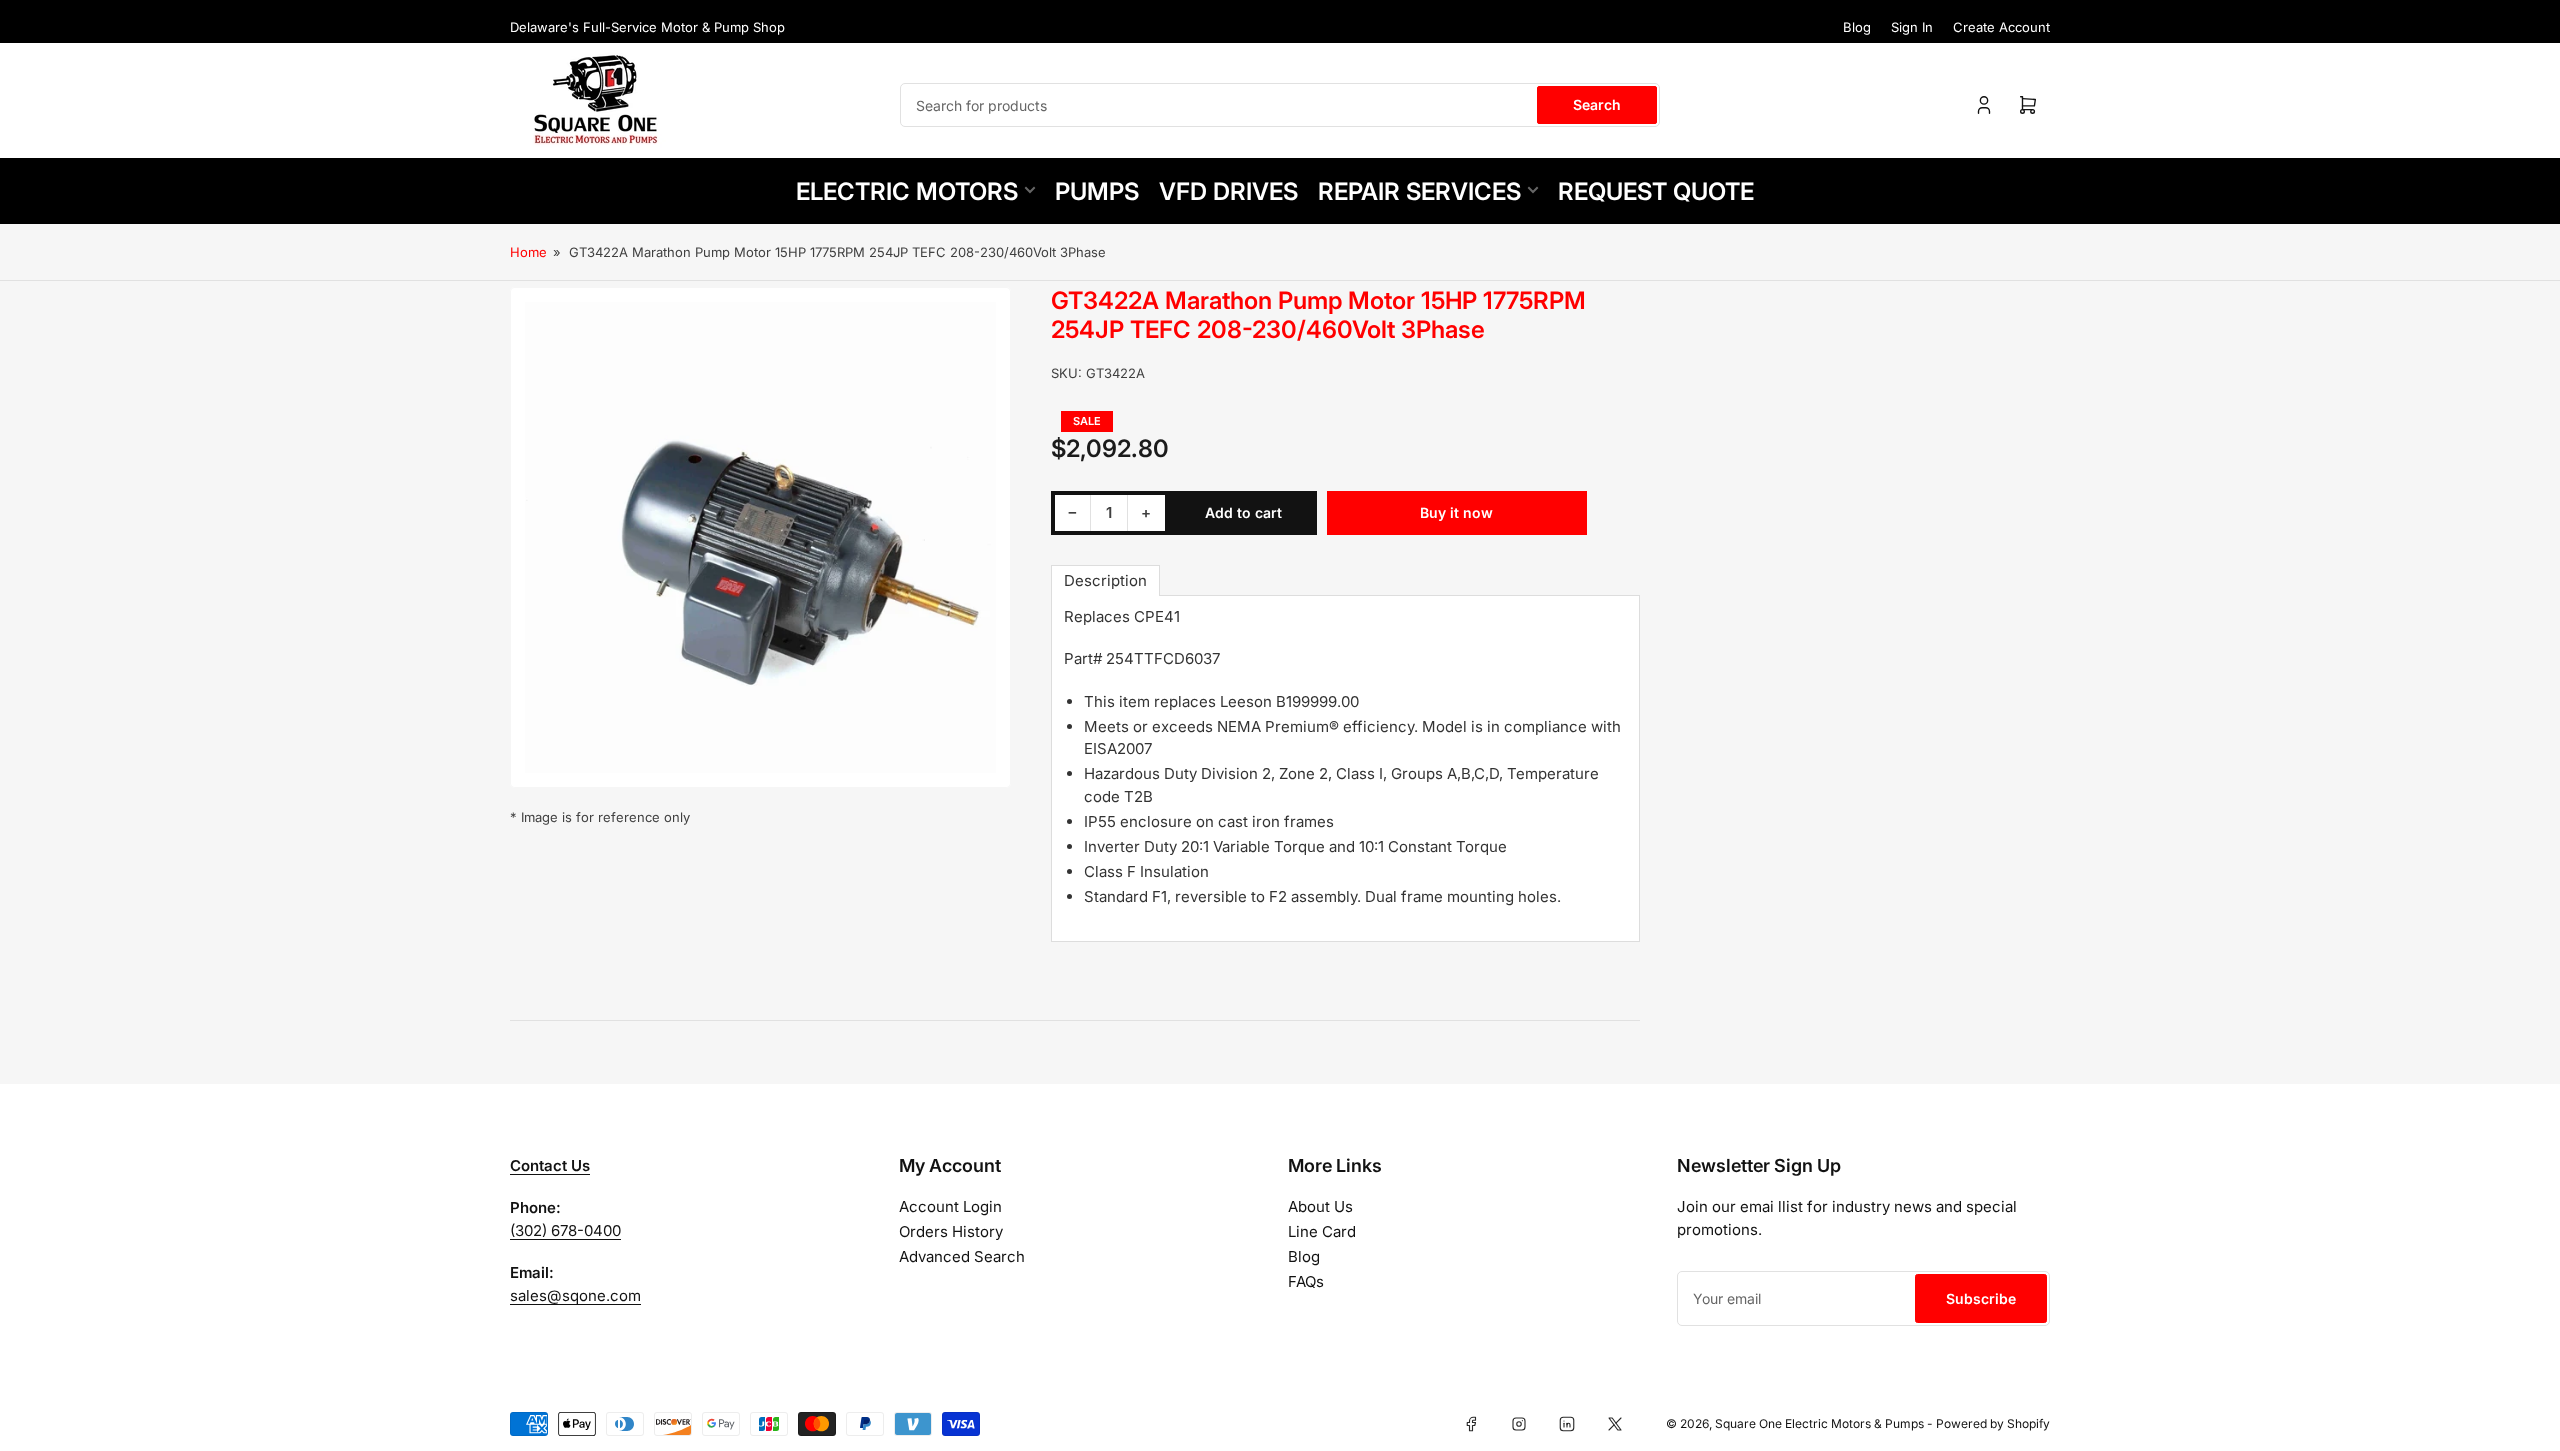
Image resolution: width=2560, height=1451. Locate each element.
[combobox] (1280, 105)
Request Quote (1656, 191)
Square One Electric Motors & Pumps (1819, 1423)
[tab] (1105, 580)
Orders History (951, 1231)
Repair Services (1419, 191)
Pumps (1097, 191)
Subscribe (1981, 1298)
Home (528, 252)
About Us (1320, 1206)
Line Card (1322, 1231)
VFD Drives (1228, 191)
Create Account (2001, 27)
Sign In (1912, 27)
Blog (1857, 27)
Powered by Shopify (1993, 1423)
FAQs (1306, 1281)
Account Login (950, 1206)
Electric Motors (907, 191)
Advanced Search (962, 1256)
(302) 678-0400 (565, 1230)
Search (1597, 104)
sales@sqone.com (575, 1295)
